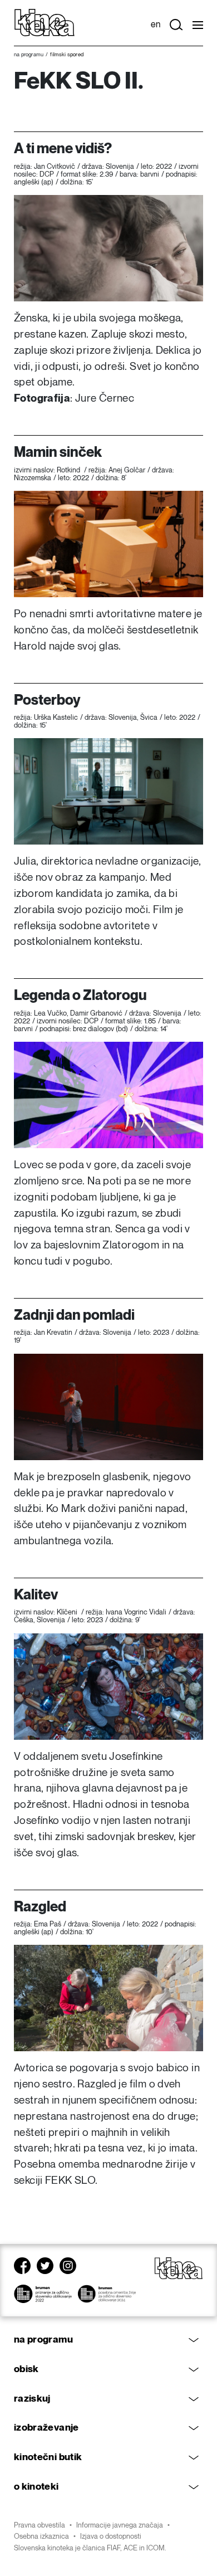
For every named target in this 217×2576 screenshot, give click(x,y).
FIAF (114, 2548)
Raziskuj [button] (32, 2399)
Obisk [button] (26, 2369)
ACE (130, 2548)
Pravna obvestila (40, 2525)
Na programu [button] (43, 2340)
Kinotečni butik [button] (48, 2457)
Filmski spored (67, 55)
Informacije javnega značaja (120, 2525)
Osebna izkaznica (41, 2536)
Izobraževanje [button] (46, 2428)
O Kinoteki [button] (36, 2487)
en (156, 25)
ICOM (156, 2548)
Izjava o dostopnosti (111, 2536)
